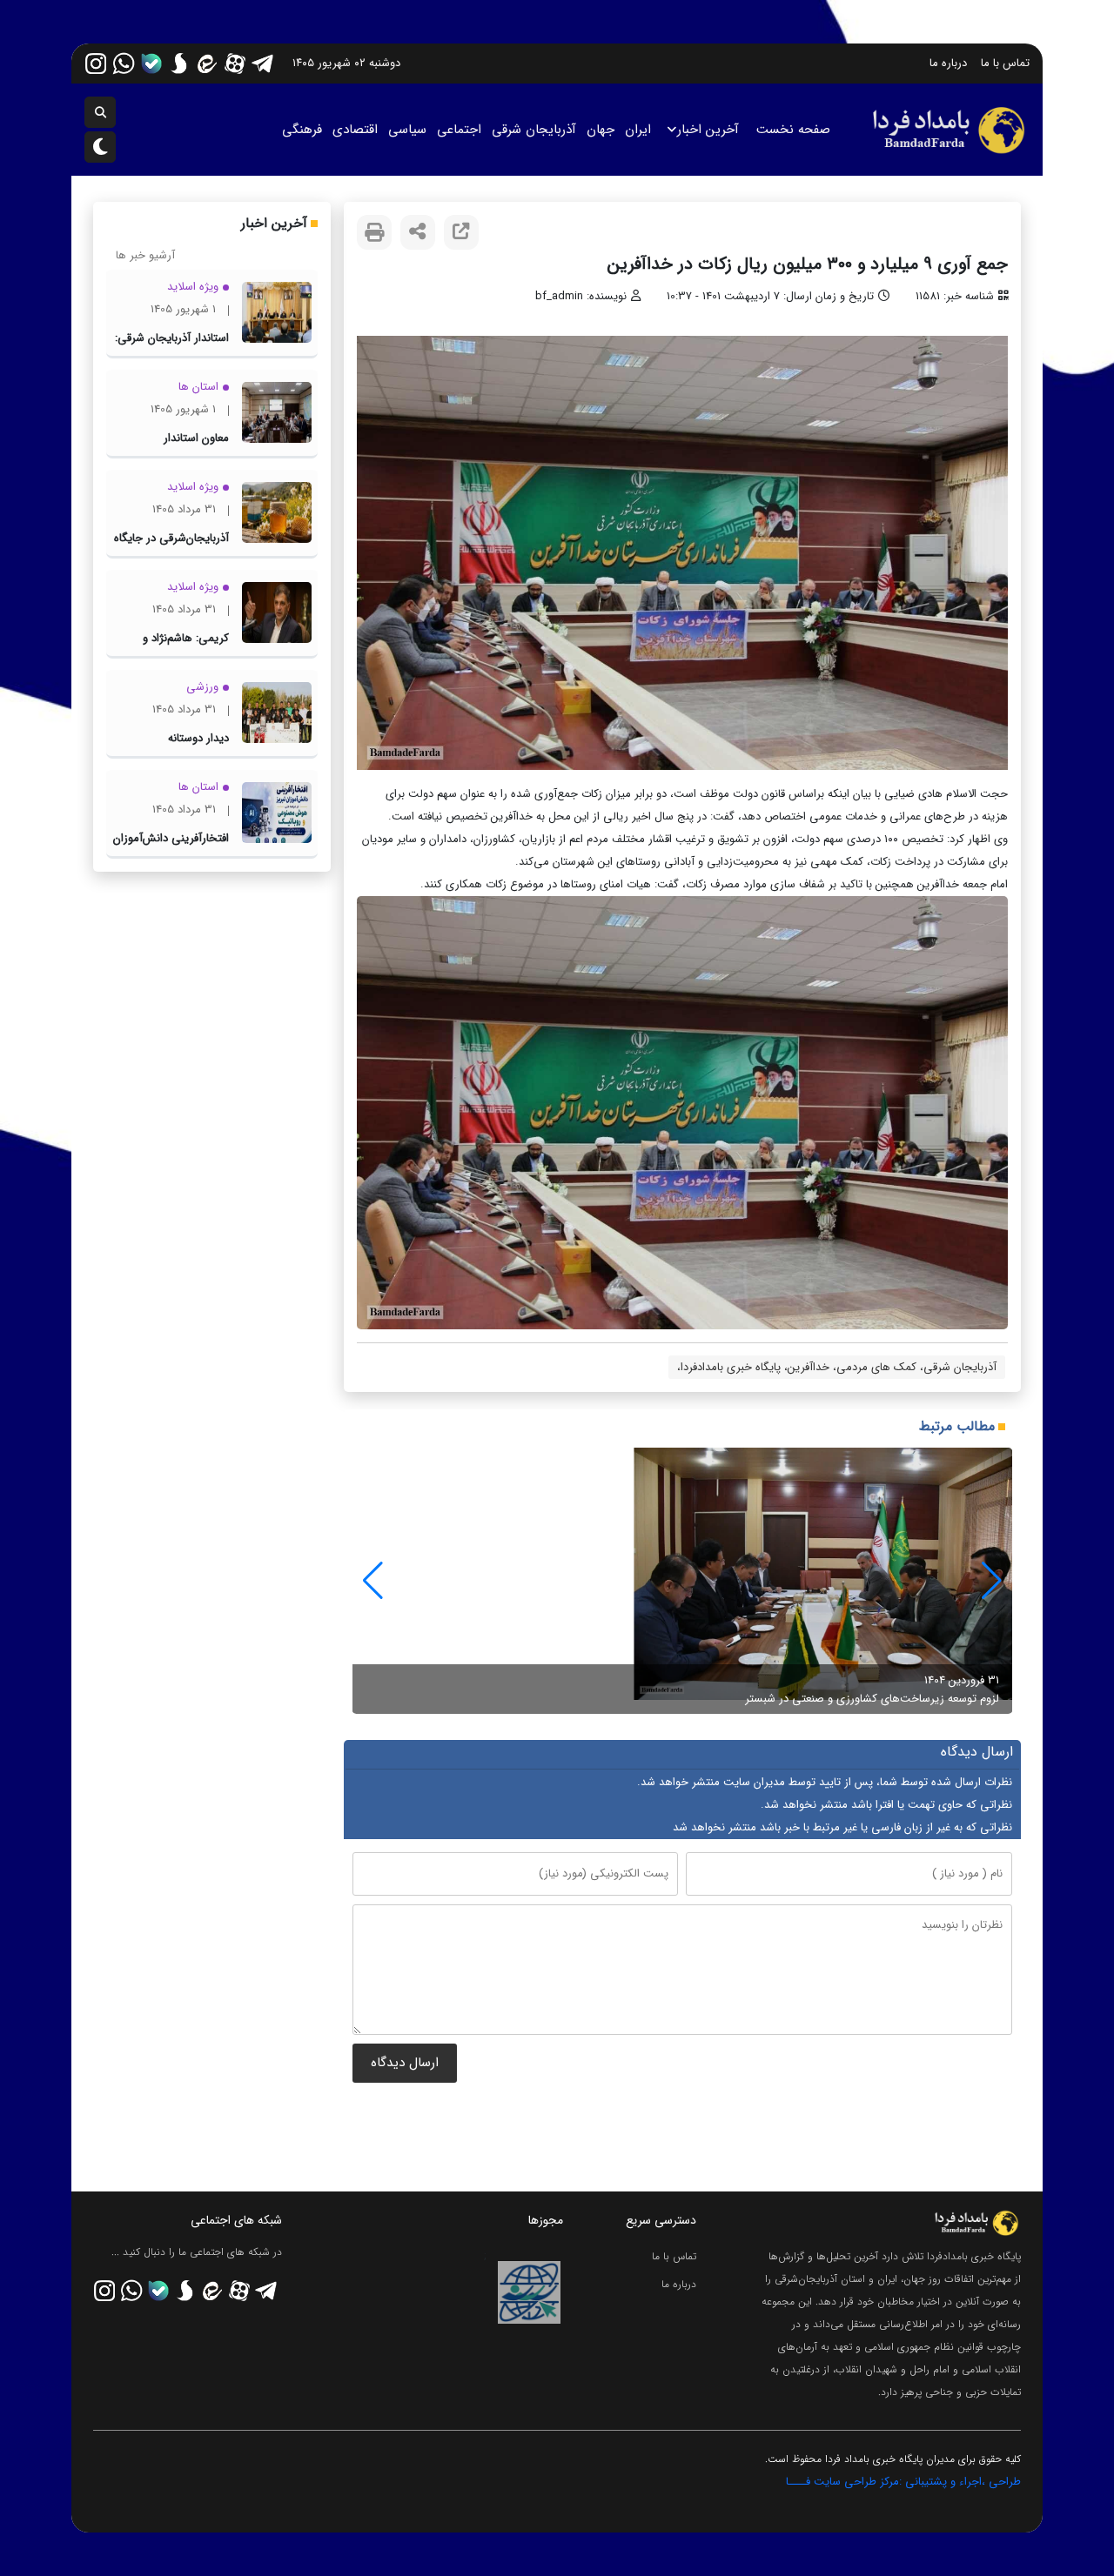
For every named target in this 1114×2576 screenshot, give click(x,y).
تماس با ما (1005, 63)
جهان (601, 130)
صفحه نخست (793, 130)
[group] (682, 1581)
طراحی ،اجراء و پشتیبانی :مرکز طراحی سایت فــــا (903, 2482)
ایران (638, 130)
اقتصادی (355, 130)
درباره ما (948, 63)
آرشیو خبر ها (145, 255)
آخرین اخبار (708, 130)
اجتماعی (459, 130)
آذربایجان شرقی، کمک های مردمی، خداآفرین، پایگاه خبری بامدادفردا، (837, 1367)
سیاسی (407, 130)
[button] (373, 1581)
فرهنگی (302, 130)
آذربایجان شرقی (534, 130)
